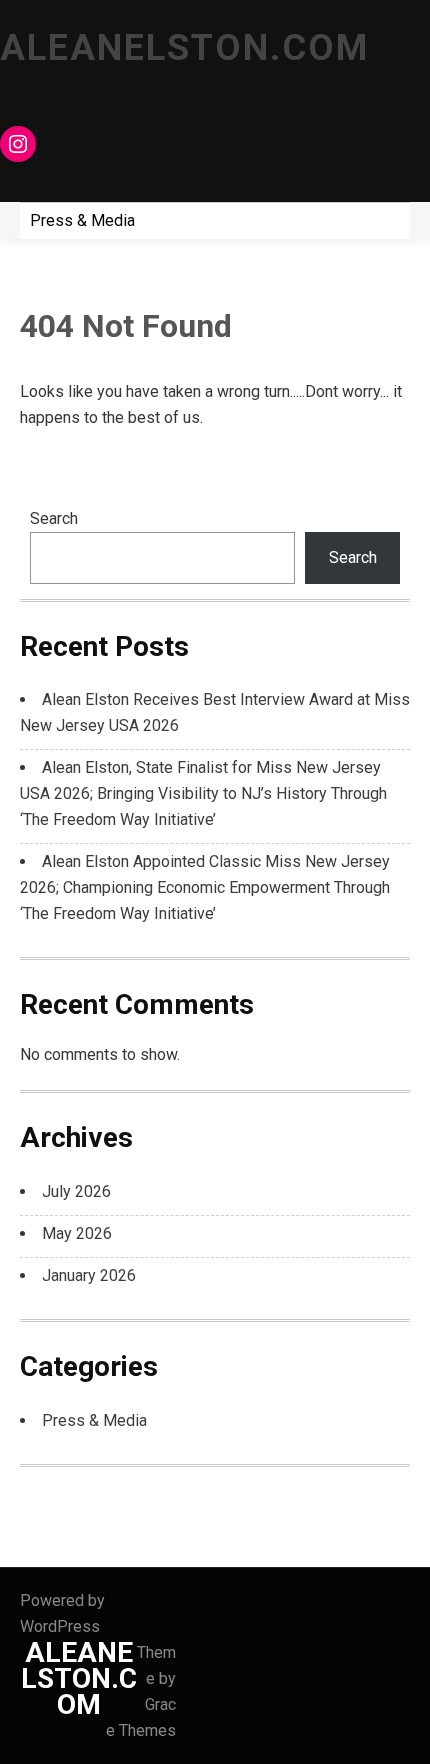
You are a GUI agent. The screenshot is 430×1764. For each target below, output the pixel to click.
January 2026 (89, 1275)
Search (54, 518)
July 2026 (76, 1191)
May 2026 (77, 1233)
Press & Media (82, 220)
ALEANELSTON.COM (184, 48)
